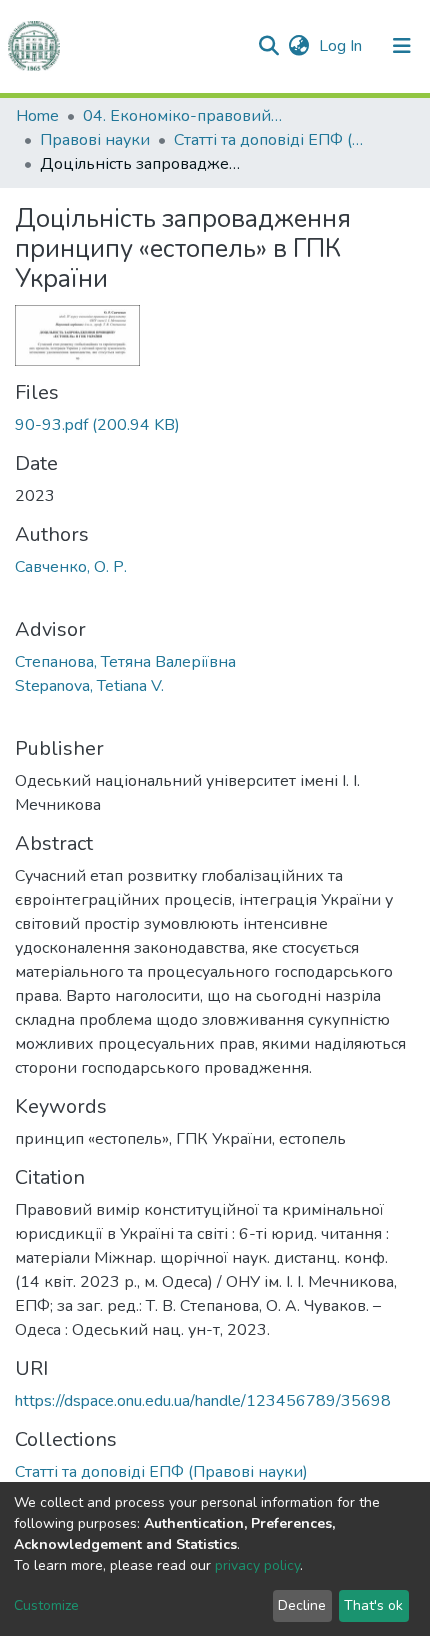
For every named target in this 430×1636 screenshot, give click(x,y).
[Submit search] (268, 46)
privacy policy (257, 1565)
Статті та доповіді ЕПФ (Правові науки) (274, 140)
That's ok (373, 1605)
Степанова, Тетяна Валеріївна (125, 662)
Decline (302, 1605)
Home (37, 116)
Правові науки (95, 140)
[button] (298, 46)
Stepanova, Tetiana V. (89, 686)
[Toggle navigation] (402, 46)
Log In (342, 46)
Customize (46, 1605)
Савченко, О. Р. (71, 567)
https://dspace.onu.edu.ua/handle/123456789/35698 (203, 1401)
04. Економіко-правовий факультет (183, 116)
